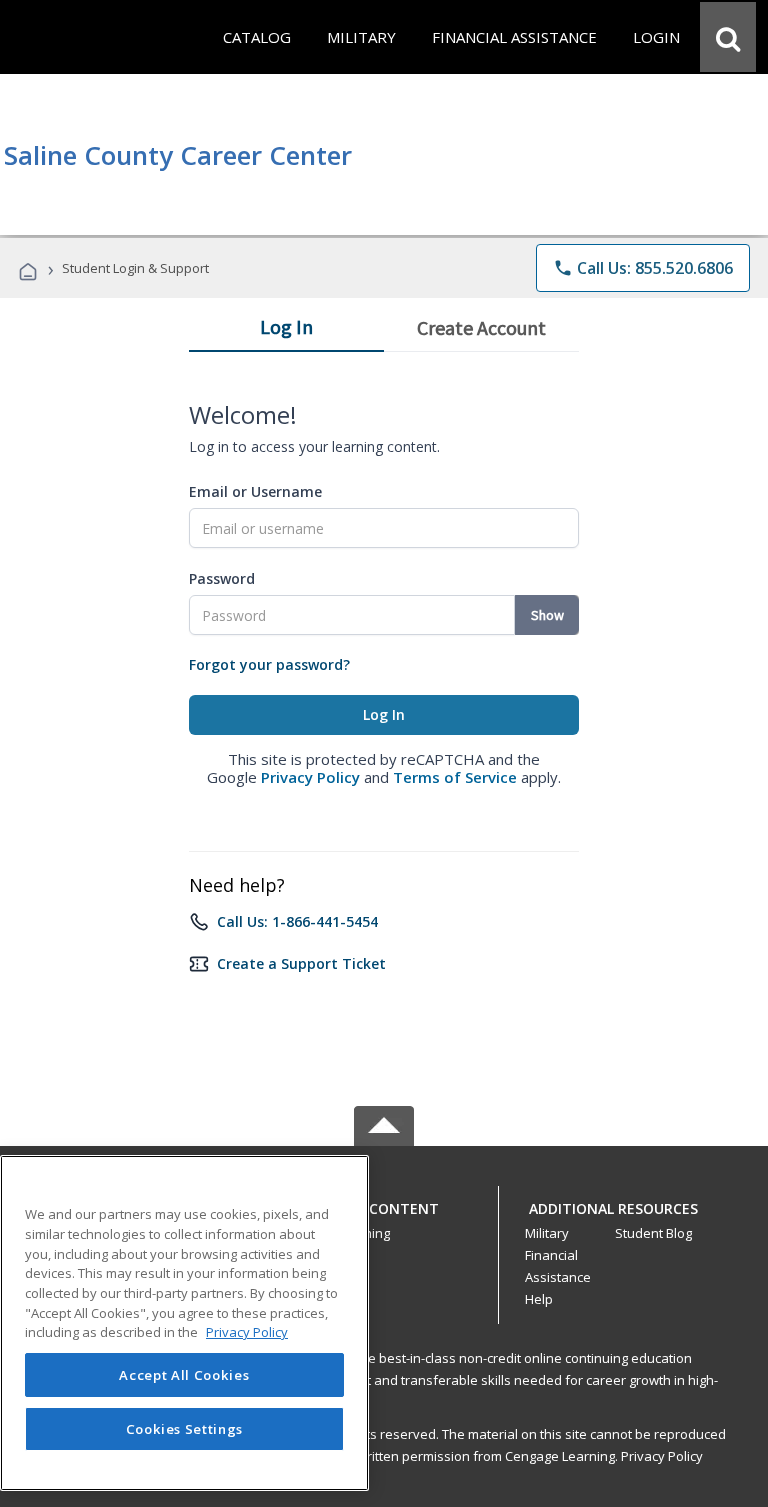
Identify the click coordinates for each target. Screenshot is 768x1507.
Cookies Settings (185, 1429)
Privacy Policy (310, 777)
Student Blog (653, 1233)
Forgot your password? (269, 664)
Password (222, 578)
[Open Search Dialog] (728, 37)
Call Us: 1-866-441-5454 (297, 921)
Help (539, 1299)
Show (547, 615)
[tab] (286, 331)
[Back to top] (384, 1203)
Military (547, 1233)
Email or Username (255, 491)
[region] (184, 1323)
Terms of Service (455, 777)
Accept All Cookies (184, 1375)
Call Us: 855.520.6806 (643, 268)
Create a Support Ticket (301, 963)
